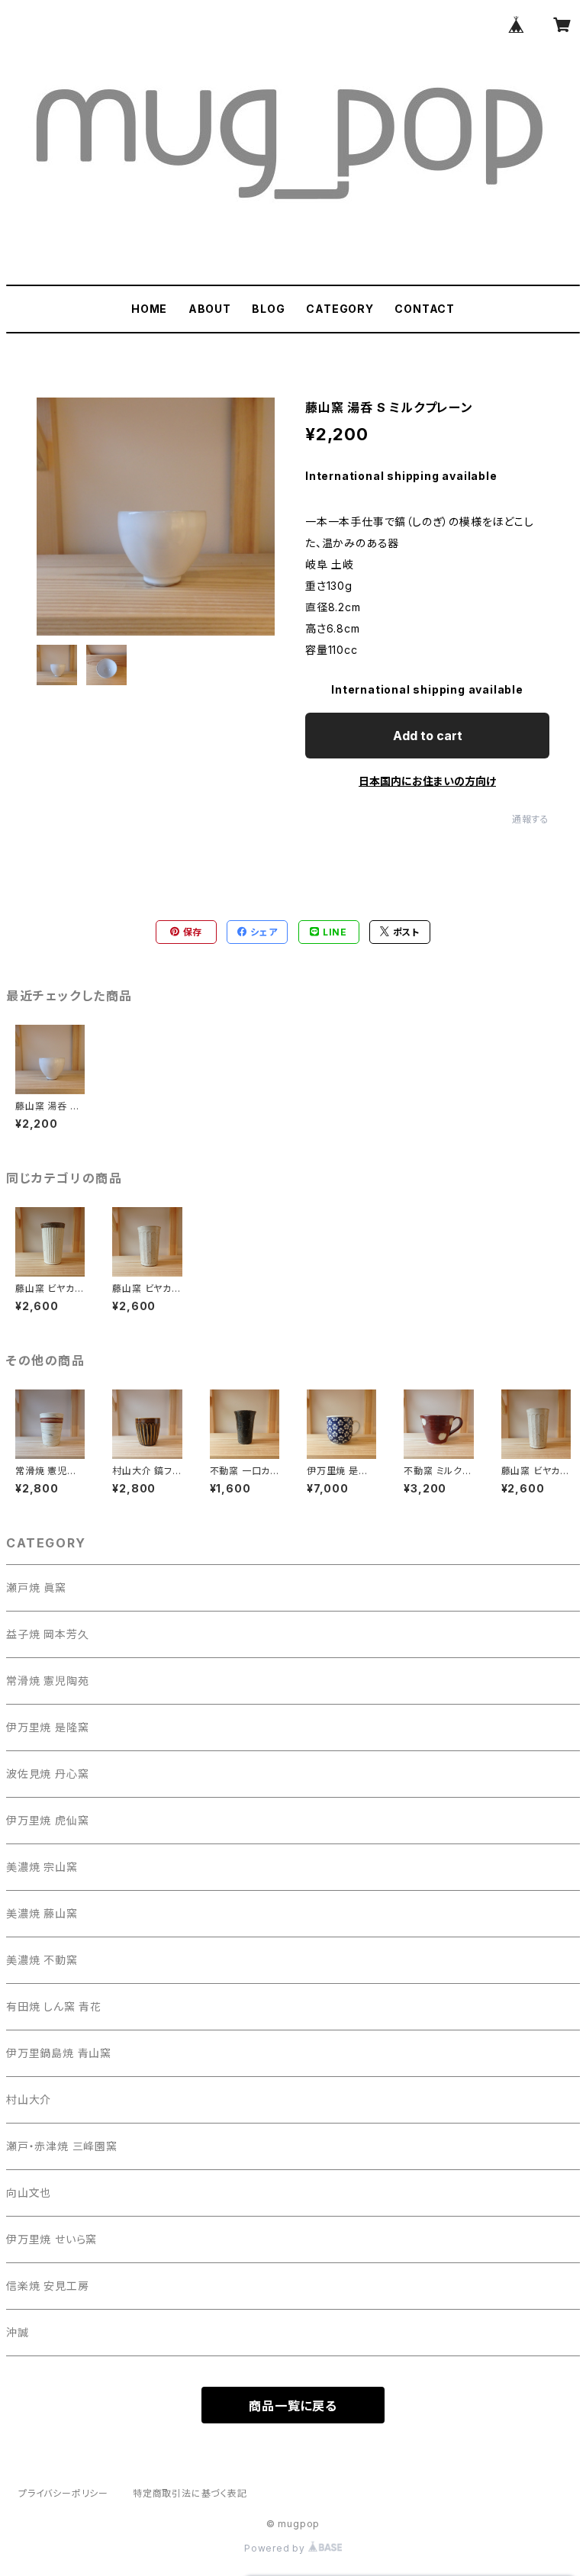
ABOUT (210, 309)
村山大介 (29, 2099)
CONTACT (425, 309)
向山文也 (29, 2193)
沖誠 (18, 2332)
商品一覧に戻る (293, 2406)
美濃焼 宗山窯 (42, 1867)
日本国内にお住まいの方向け (427, 781)
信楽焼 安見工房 (47, 2286)
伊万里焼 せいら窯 (52, 2239)
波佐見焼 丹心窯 (47, 1774)
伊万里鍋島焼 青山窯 (59, 2053)
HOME (149, 309)
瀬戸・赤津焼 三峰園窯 (62, 2146)
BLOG (268, 309)
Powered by (276, 2548)
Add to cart (428, 736)
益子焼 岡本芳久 (47, 1634)
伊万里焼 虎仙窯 (47, 1820)
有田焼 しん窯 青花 (54, 2006)
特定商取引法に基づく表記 (190, 2493)
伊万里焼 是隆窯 (47, 1727)
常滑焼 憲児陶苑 (47, 1681)
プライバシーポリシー (63, 2493)
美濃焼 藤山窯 (42, 1913)
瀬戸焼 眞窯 (36, 1587)
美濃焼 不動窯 (42, 1960)
